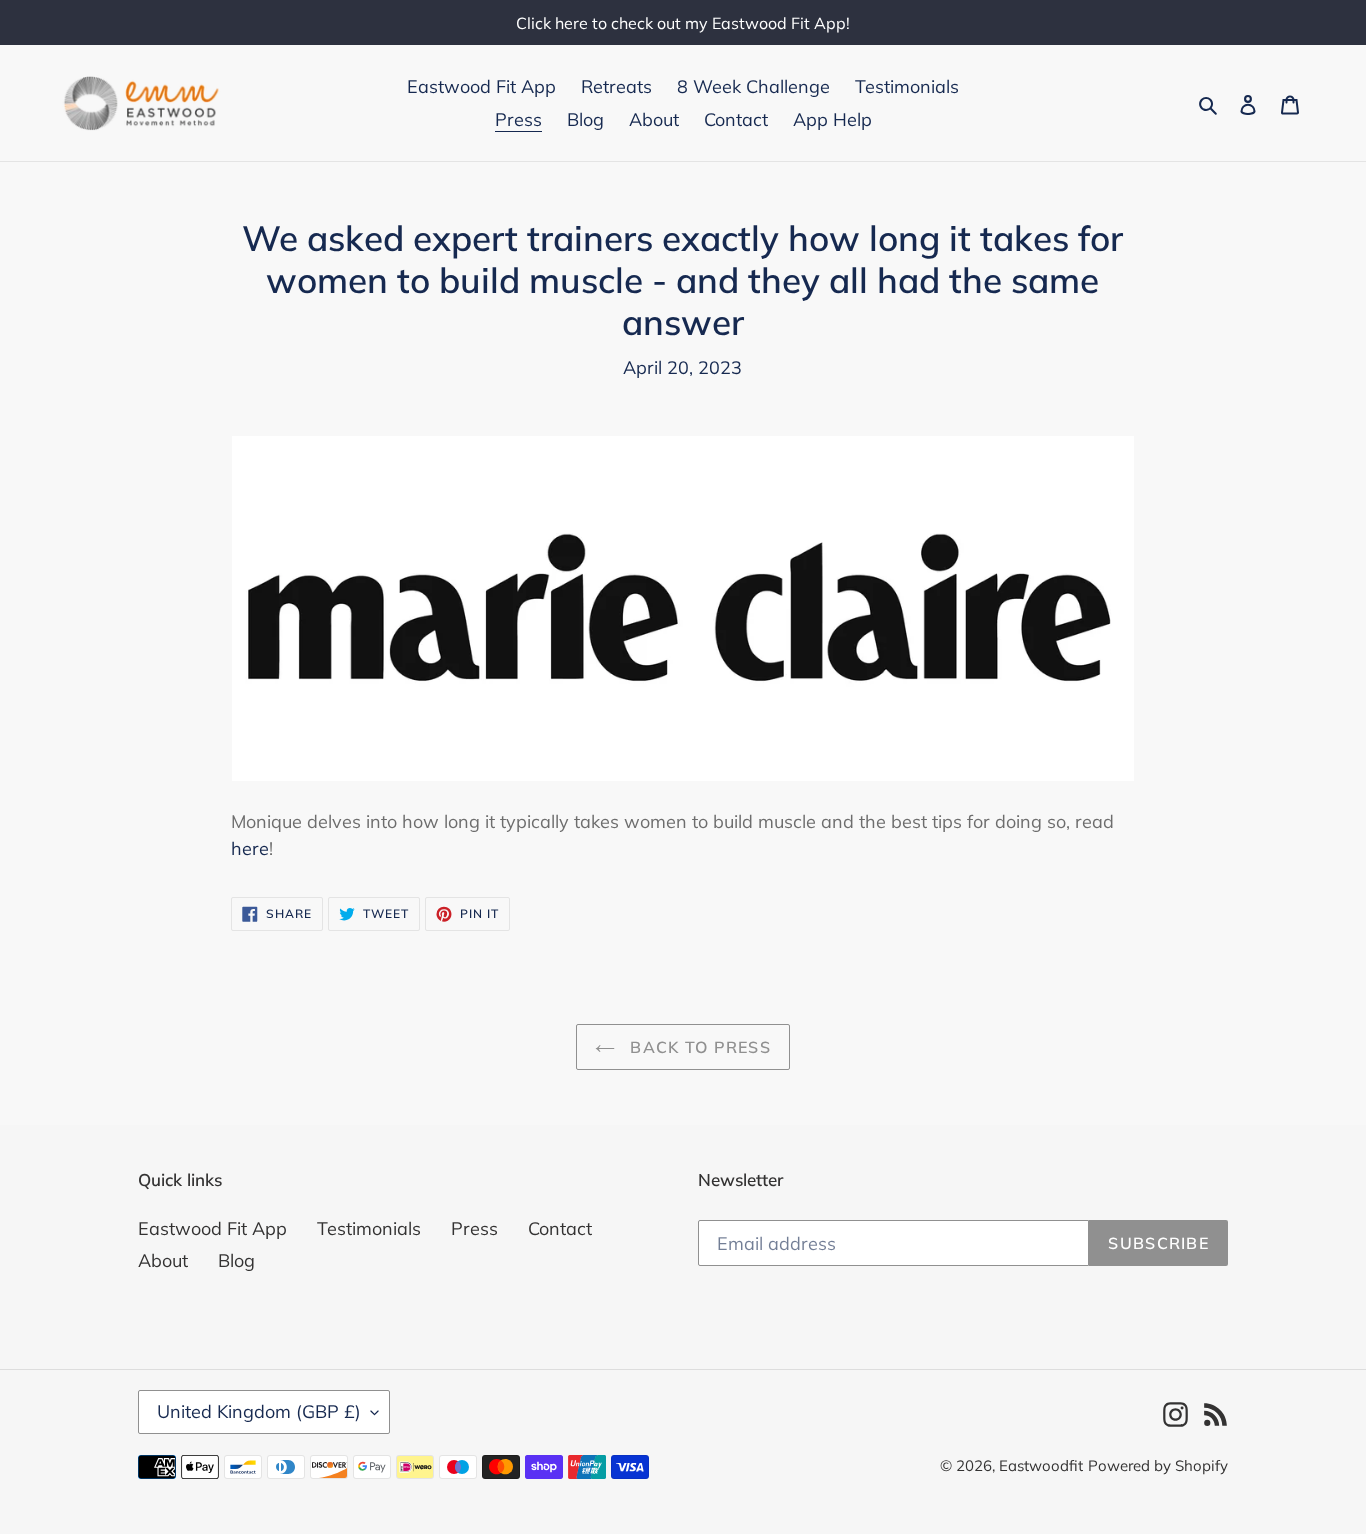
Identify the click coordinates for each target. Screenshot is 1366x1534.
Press (474, 1228)
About (163, 1260)
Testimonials (369, 1228)
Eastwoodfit (1041, 1465)
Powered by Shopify (1158, 1465)
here (250, 848)
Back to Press (698, 1047)
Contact (560, 1228)
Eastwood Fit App (212, 1228)
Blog (236, 1260)
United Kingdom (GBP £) (259, 1411)
